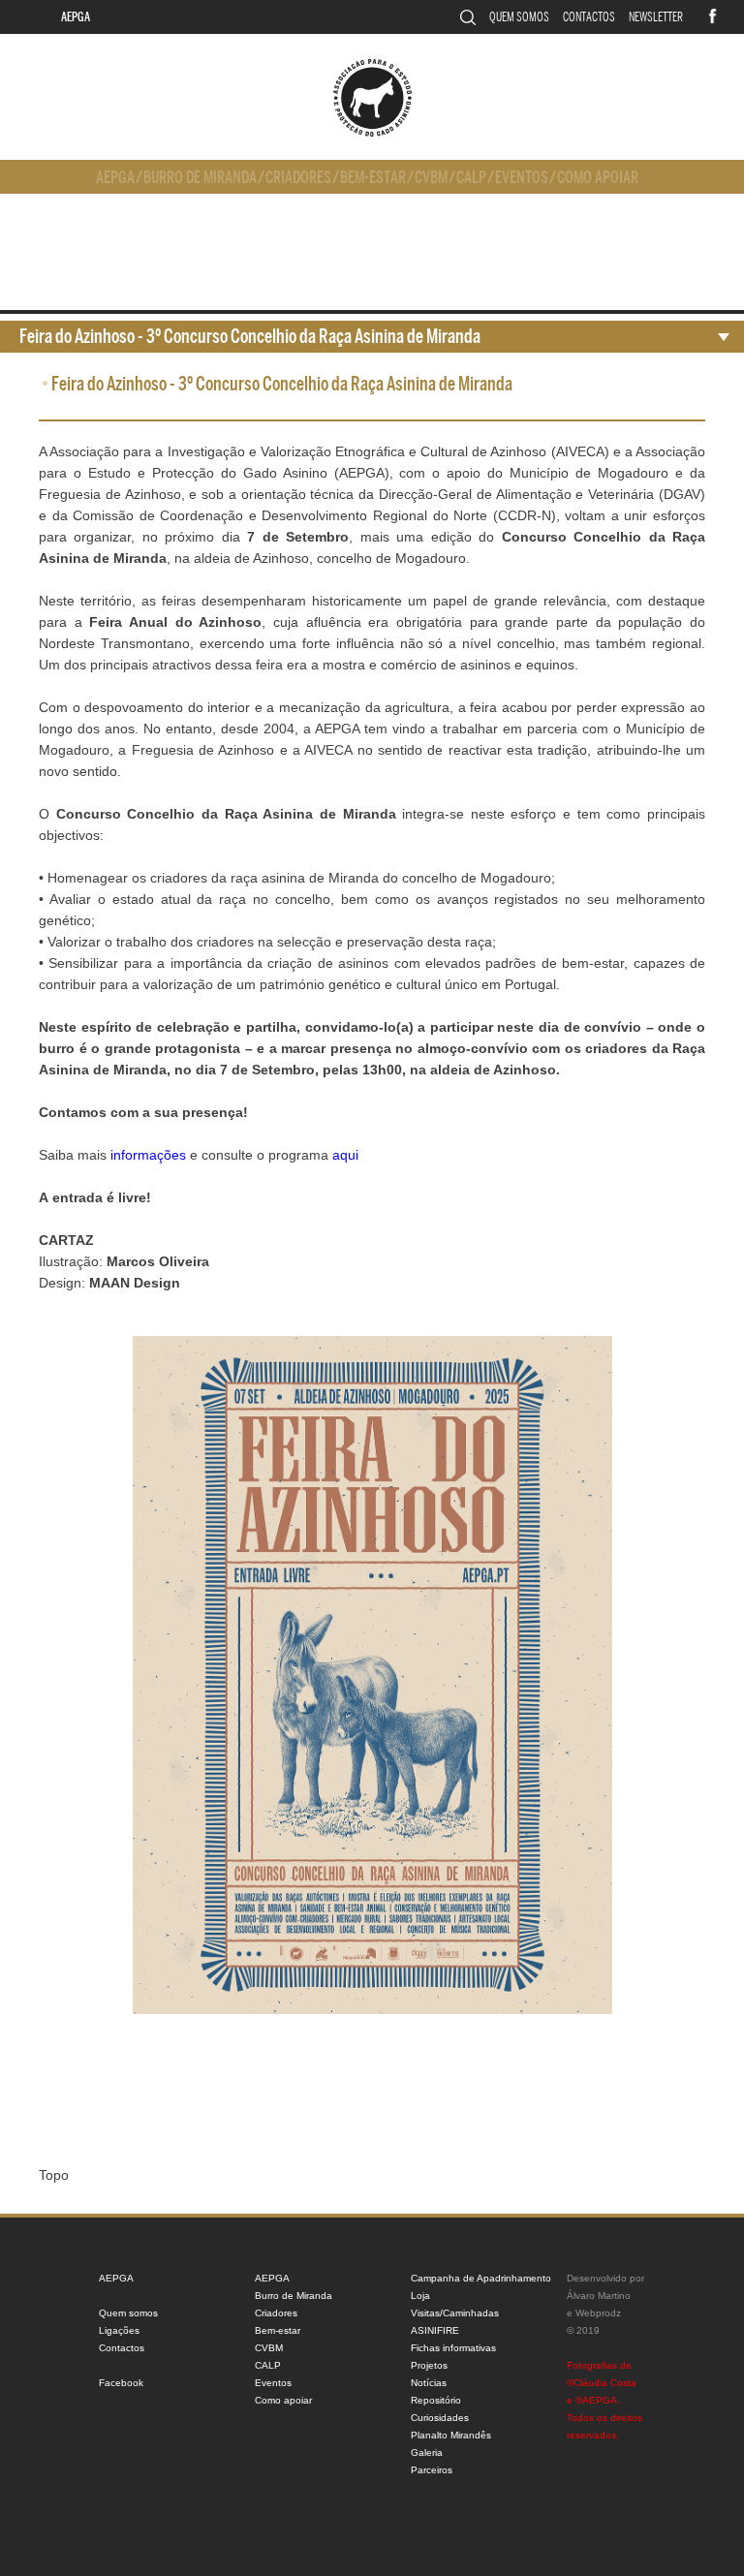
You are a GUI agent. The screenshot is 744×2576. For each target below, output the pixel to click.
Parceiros (432, 2470)
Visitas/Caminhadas (455, 2313)
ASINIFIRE (435, 2330)
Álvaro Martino (599, 2296)
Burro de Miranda (200, 178)
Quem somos (519, 17)
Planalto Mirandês (451, 2435)
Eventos (522, 178)
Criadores (298, 178)
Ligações (119, 2330)
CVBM (431, 178)
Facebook (121, 2383)
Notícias (429, 2383)
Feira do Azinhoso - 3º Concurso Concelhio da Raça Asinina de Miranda (250, 337)
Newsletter (656, 17)
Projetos (429, 2365)
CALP (471, 178)
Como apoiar (598, 178)
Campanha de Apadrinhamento (481, 2278)
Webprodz (598, 2313)
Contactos (589, 17)
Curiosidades (440, 2418)
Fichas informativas (453, 2348)
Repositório (436, 2400)
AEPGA (76, 17)
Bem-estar (373, 178)
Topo (54, 2175)
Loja (420, 2296)
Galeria (427, 2452)
